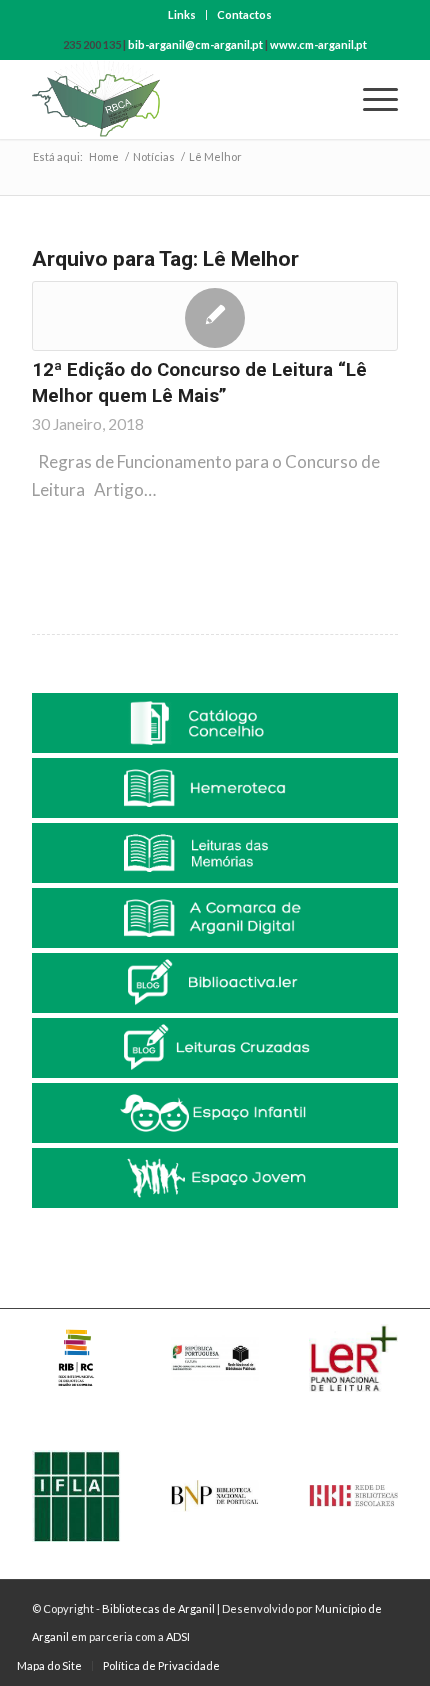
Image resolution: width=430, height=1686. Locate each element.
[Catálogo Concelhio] (215, 723)
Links (182, 14)
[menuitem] (182, 15)
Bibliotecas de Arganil (158, 1608)
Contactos (244, 14)
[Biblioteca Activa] (215, 983)
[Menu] (370, 99)
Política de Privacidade (161, 1665)
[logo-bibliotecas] (178, 99)
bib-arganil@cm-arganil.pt (195, 44)
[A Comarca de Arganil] (215, 918)
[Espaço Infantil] (215, 1113)
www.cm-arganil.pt (318, 44)
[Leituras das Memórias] (215, 853)
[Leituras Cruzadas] (215, 1048)
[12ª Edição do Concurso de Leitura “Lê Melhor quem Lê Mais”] (215, 316)
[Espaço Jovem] (215, 1178)
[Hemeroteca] (215, 788)
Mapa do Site (49, 1665)
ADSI (178, 1636)
